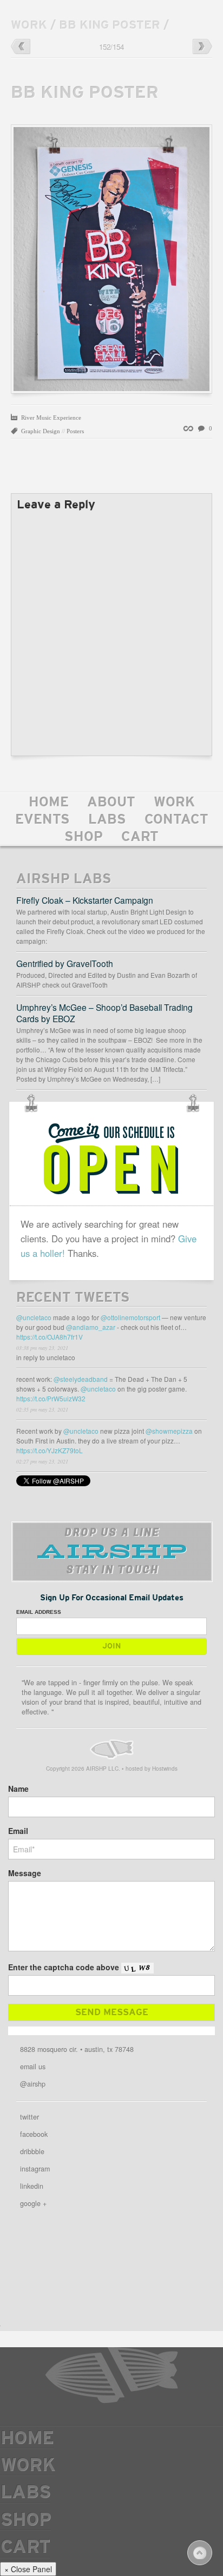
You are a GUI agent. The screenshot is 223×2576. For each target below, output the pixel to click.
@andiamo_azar (91, 1327)
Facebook (34, 2134)
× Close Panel (28, 2569)
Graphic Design (41, 431)
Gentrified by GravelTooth (65, 963)
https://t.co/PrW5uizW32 (51, 1398)
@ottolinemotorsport (130, 1317)
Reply (178, 1361)
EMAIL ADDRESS (39, 1612)
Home (49, 803)
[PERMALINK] (190, 428)
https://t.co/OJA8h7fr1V (50, 1337)
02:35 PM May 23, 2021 (42, 1409)
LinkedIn (32, 2186)
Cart (140, 838)
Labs (107, 820)
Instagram (35, 2169)
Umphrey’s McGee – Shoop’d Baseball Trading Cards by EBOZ (104, 1013)
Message (25, 1873)
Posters (75, 431)
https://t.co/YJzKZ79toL (50, 1450)
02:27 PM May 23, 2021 (42, 1461)
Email (18, 1831)
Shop (84, 838)
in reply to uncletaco (46, 1357)
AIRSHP (111, 2375)
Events (42, 820)
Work (174, 803)
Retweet (189, 1361)
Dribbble (32, 2151)
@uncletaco (34, 1317)
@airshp (33, 2084)
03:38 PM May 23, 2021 (42, 1348)
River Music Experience (51, 418)
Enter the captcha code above (64, 1967)
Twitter (29, 2117)
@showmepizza (169, 1431)
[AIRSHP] (111, 1749)
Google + (33, 2203)
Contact (176, 820)
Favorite (199, 1361)
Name (18, 1789)
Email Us (33, 2067)
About (111, 803)
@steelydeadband (81, 1379)
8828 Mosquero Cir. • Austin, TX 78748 (77, 2049)
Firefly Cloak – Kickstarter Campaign (85, 900)
